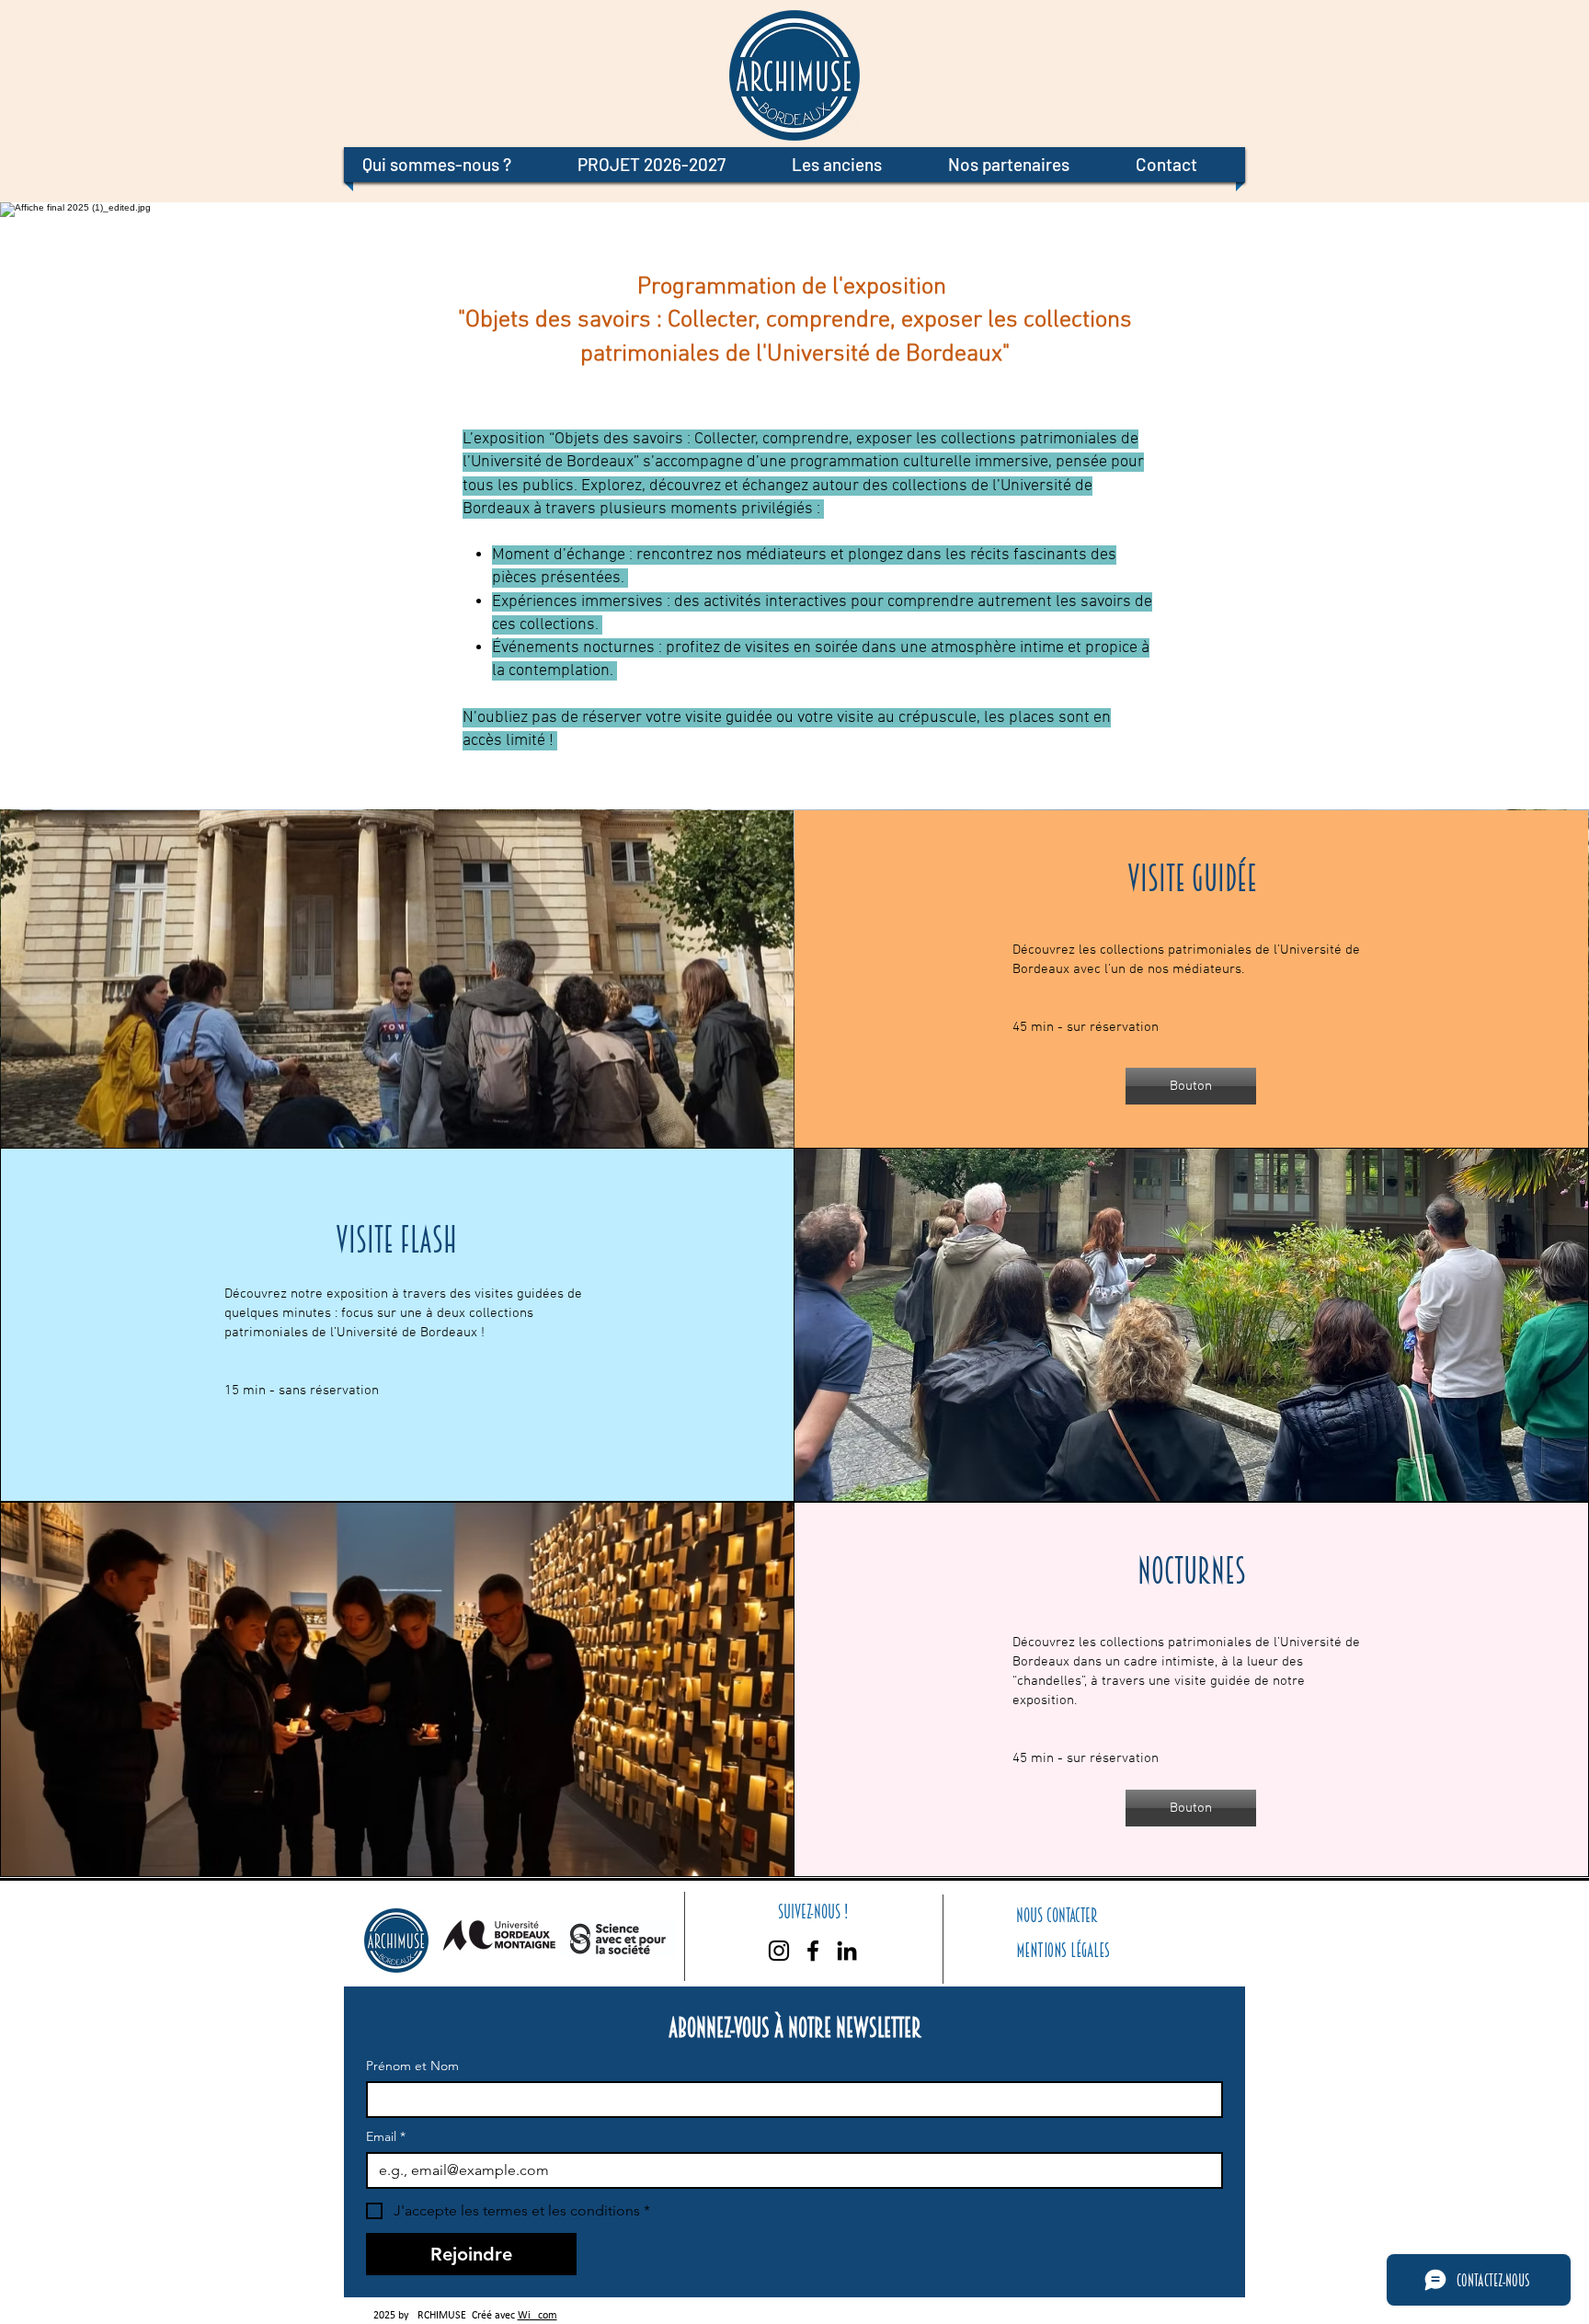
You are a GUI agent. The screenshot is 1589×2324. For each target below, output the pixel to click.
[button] (452, 165)
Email (386, 2137)
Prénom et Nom (412, 2066)
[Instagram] (779, 1951)
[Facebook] (813, 1951)
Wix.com (537, 2316)
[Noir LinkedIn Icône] (847, 1951)
